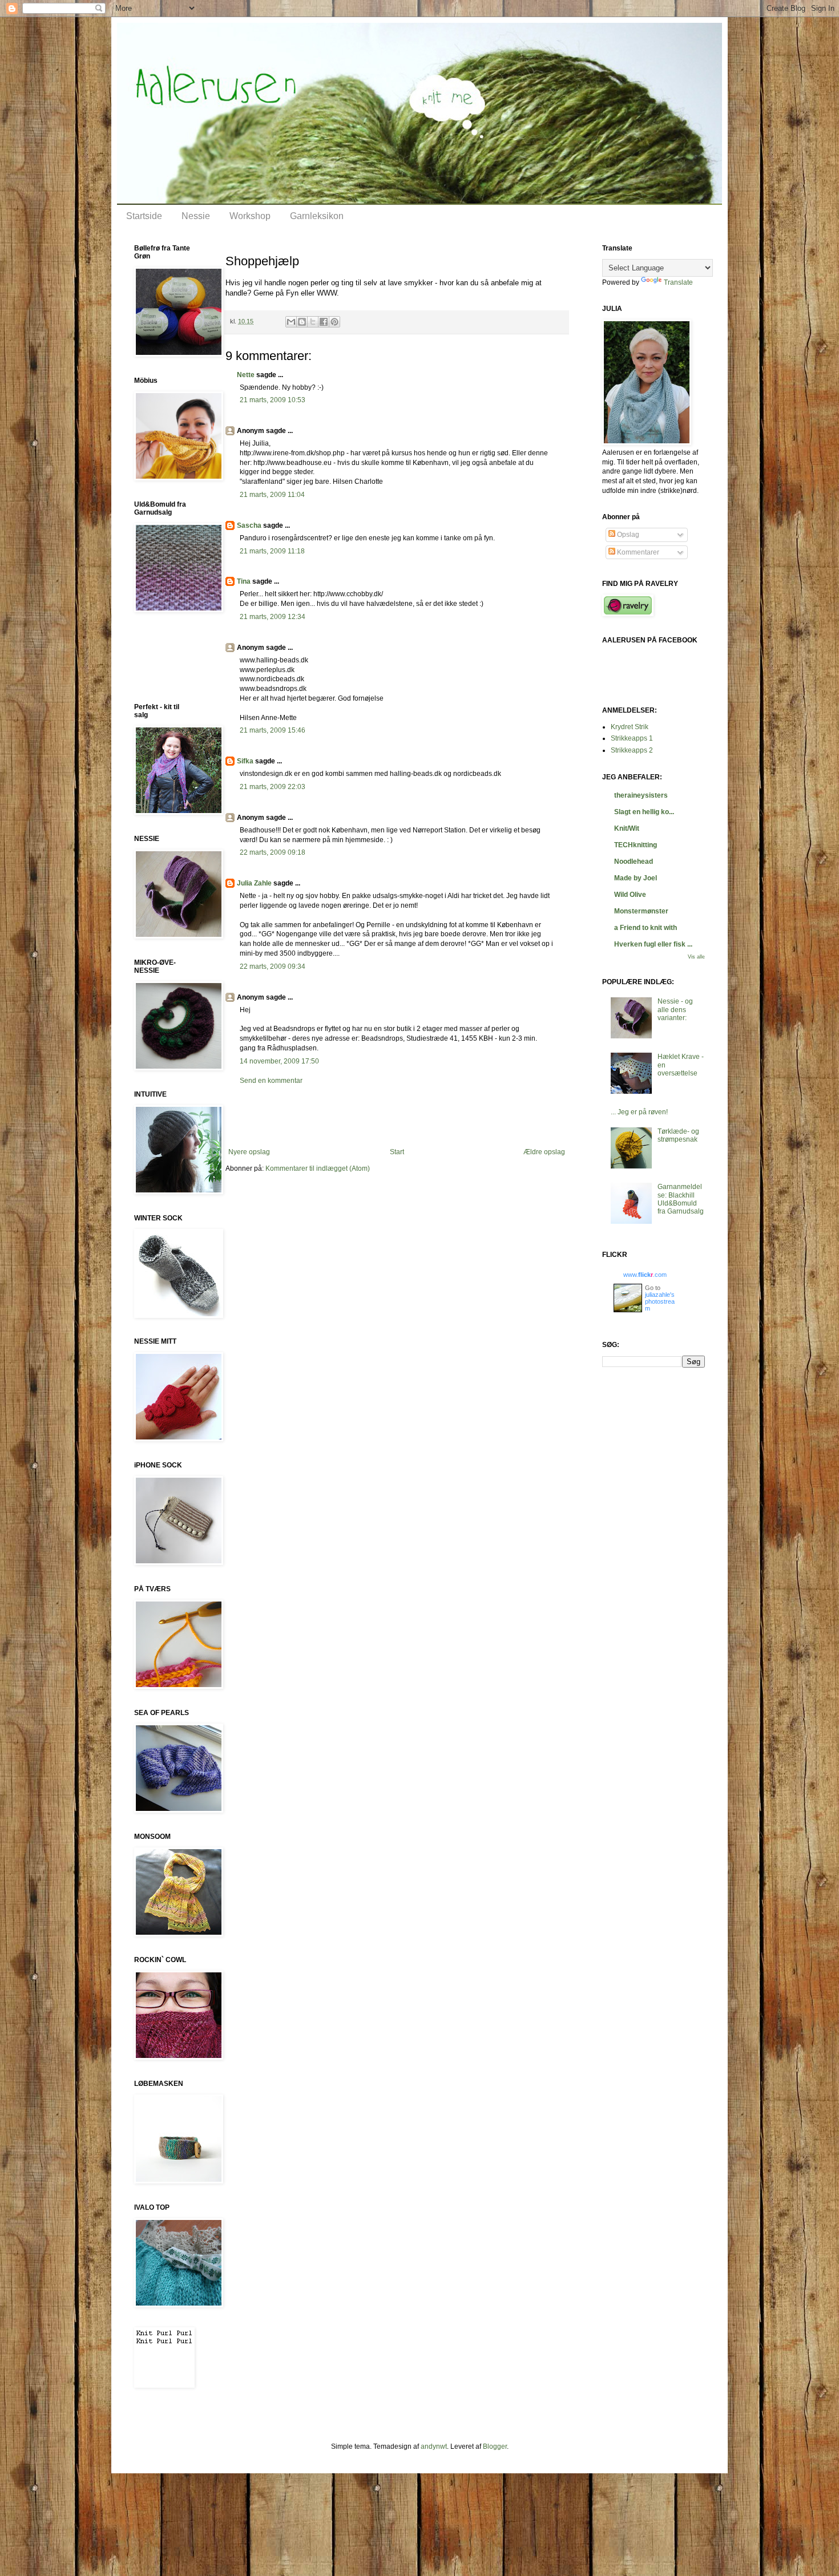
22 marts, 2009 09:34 (273, 966)
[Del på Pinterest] (334, 322)
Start (397, 1152)
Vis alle (696, 957)
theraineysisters (641, 795)
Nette (246, 375)
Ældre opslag (544, 1152)
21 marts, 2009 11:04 (272, 495)
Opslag (627, 535)
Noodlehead (634, 862)
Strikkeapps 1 (632, 738)
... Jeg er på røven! (639, 1112)
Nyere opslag (249, 1152)
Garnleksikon (317, 216)
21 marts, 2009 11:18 (272, 551)
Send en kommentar (271, 1081)
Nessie (196, 216)
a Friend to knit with (646, 928)
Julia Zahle (254, 883)
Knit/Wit (627, 828)
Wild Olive (630, 895)
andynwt (434, 2446)
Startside (144, 216)
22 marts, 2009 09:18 (273, 852)
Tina (244, 581)
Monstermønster (641, 911)
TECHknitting (636, 845)
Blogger (495, 2446)
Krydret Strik (630, 727)
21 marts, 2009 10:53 (273, 400)
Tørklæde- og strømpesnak (678, 1135)
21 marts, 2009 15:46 (273, 730)
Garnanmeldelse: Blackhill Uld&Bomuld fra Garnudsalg (681, 1199)
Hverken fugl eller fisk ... (653, 944)
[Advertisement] (397, 1117)
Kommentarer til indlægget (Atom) (318, 1168)
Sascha (249, 525)
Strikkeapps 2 (632, 750)
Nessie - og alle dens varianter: (675, 1010)
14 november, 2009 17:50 (279, 1061)
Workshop (250, 216)
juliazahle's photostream (660, 1301)
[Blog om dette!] (302, 322)
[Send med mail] (291, 322)
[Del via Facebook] (324, 322)
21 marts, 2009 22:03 (273, 787)
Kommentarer (637, 552)
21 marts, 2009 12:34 (273, 617)
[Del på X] (313, 322)
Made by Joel (636, 878)
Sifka (245, 761)
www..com (645, 1275)
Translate (678, 282)
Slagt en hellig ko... (644, 812)
